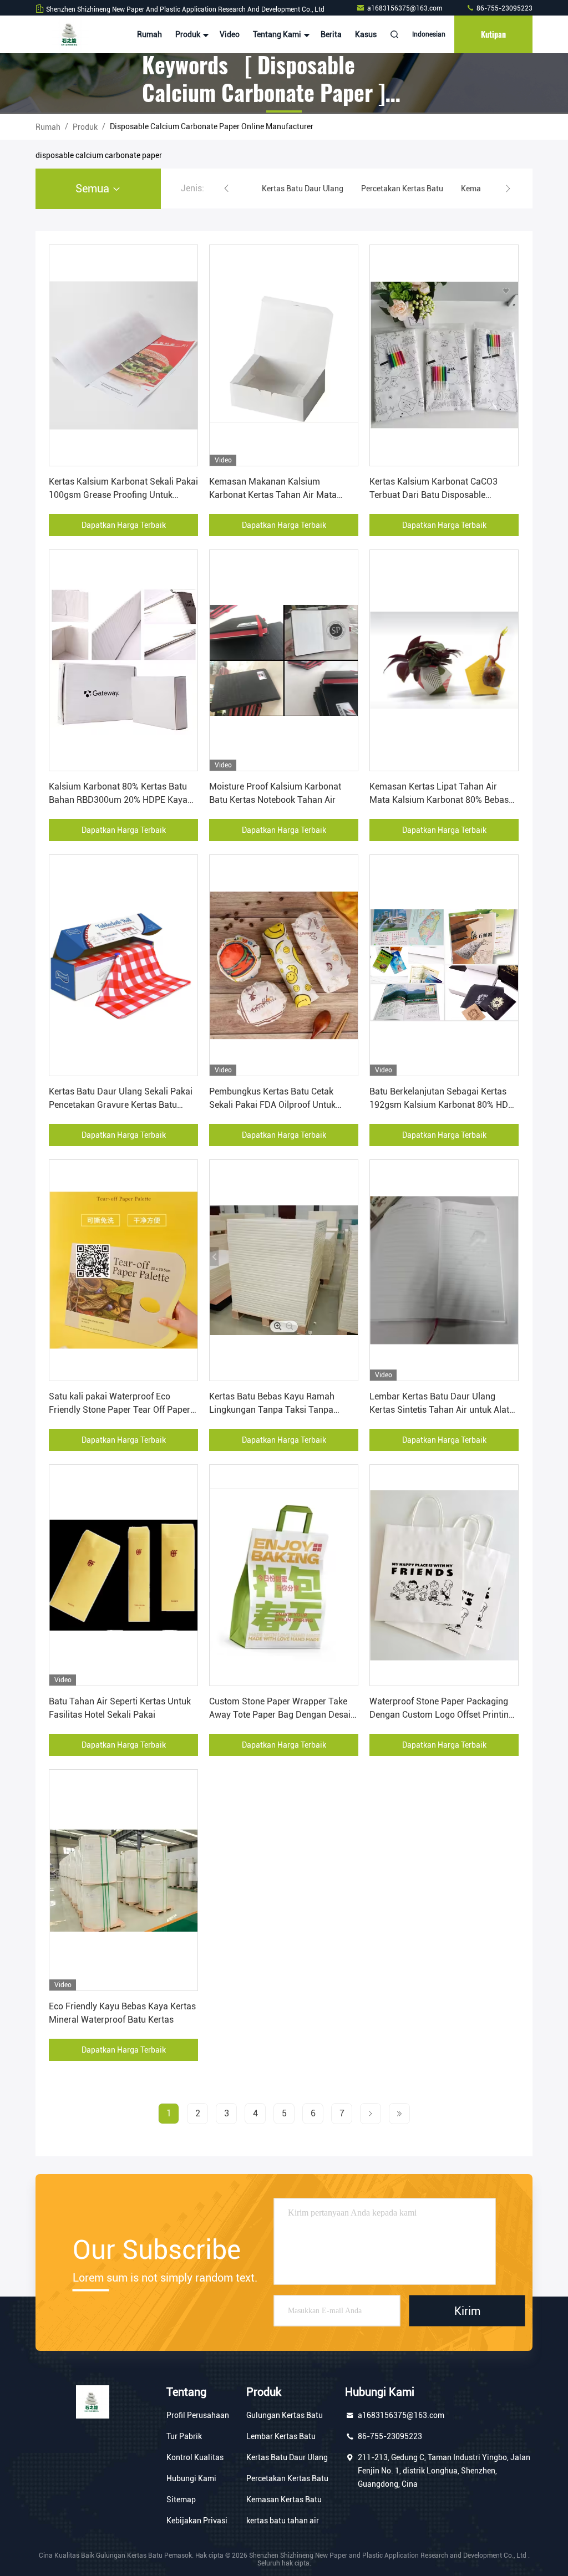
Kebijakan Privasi (197, 2521)
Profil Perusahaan (198, 2415)
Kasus (366, 34)
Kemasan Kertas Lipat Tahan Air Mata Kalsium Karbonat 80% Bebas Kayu (439, 800)
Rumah (149, 34)
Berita (331, 34)
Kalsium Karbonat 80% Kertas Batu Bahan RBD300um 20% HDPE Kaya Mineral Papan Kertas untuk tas (118, 800)
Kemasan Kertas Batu (284, 2499)
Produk (189, 34)
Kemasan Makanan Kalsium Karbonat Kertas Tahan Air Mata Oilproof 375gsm (273, 495)
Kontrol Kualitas (195, 2457)
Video (230, 34)
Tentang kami (278, 34)
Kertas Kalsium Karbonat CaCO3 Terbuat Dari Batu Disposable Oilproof (433, 495)
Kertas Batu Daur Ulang (287, 2457)
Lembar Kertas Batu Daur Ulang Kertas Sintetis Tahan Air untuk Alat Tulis (439, 1410)
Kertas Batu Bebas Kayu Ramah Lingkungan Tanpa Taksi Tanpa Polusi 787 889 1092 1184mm (272, 1410)
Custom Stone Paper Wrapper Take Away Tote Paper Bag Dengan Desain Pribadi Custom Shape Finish (282, 1715)
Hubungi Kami (191, 2478)
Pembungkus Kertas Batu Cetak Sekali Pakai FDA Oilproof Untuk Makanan (272, 1105)
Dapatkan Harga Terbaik (124, 525)
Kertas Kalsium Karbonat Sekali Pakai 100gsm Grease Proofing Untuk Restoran (123, 495)
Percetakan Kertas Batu (287, 2478)
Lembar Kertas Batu (281, 2436)
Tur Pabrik (184, 2436)
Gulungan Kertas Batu (285, 2415)
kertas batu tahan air (283, 2521)
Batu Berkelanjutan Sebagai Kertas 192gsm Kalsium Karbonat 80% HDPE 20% (444, 1105)
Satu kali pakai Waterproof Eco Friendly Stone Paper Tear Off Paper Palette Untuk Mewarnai (120, 1410)
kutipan (493, 34)
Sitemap (181, 2499)
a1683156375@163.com (405, 8)
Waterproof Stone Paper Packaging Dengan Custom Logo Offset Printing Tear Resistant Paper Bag (442, 1715)
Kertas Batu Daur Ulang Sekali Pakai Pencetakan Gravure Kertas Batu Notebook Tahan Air (121, 1105)
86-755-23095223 (504, 8)
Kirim (467, 2311)
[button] (226, 189)
